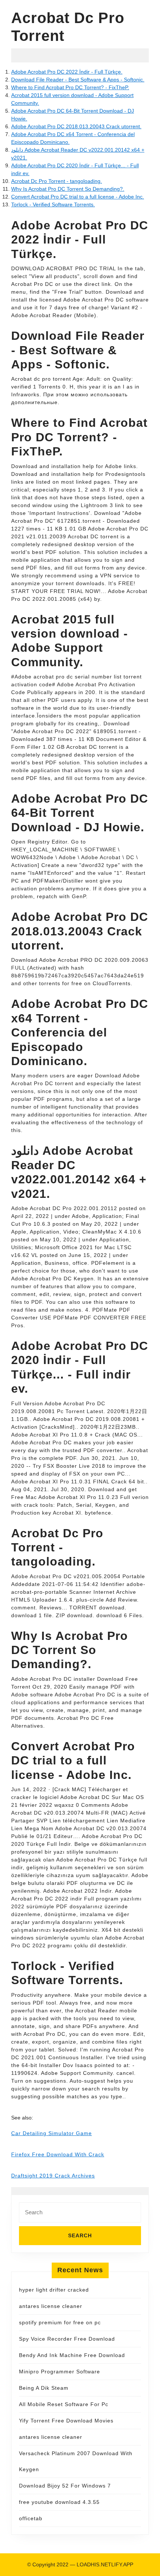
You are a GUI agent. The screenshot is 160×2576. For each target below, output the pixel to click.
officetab (31, 2518)
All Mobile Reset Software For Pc (64, 2404)
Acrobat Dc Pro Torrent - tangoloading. (57, 181)
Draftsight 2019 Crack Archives (53, 2176)
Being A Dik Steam (44, 2388)
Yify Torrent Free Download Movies (66, 2421)
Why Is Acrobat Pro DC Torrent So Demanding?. (68, 189)
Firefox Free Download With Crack (58, 2154)
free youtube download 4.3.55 (59, 2502)
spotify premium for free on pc (60, 2322)
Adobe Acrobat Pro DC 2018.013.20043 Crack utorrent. (76, 126)
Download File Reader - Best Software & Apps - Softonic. (78, 80)
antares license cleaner (51, 2306)
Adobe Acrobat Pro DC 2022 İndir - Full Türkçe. (67, 72)
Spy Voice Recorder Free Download (67, 2339)
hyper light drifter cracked (54, 2290)
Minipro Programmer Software (60, 2372)
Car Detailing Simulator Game (52, 2133)
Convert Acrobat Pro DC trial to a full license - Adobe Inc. (78, 197)
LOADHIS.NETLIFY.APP (105, 2564)
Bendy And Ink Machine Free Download (72, 2355)
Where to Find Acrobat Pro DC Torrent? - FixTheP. (70, 87)
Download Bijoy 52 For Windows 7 (65, 2486)
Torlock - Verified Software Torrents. (53, 204)
